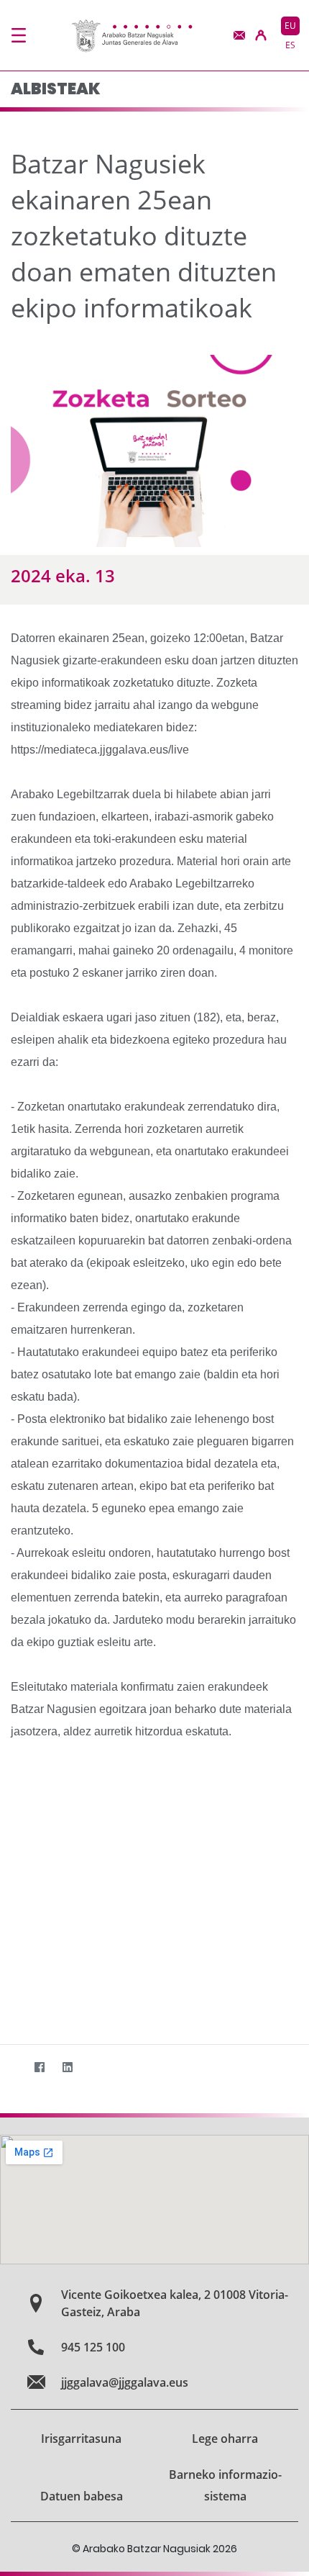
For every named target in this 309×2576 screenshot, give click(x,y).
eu (290, 26)
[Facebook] (39, 2067)
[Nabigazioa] (19, 35)
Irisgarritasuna (81, 2439)
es (290, 45)
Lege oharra (225, 2439)
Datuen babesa (82, 2496)
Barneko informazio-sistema (225, 2485)
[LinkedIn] (67, 2067)
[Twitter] (11, 2067)
